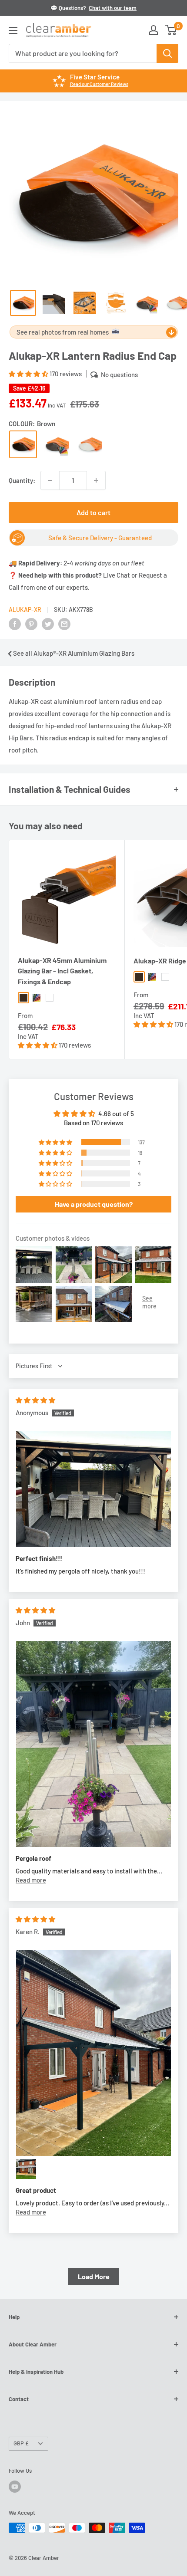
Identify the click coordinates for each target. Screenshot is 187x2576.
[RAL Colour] (57, 444)
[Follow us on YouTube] (15, 2487)
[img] (35, 1400)
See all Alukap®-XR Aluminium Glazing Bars (74, 653)
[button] (29, 374)
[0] (171, 30)
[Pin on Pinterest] (31, 623)
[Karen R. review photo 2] (26, 2169)
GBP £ (21, 2443)
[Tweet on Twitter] (48, 623)
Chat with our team (113, 8)
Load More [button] (94, 2276)
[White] (90, 444)
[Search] (167, 53)
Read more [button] (31, 1880)
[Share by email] (64, 623)
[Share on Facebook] (15, 623)
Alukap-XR (25, 609)
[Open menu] (13, 30)
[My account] (154, 30)
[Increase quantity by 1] (96, 480)
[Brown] (23, 444)
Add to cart (93, 512)
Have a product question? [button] (94, 1204)
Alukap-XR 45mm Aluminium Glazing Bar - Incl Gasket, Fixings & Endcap (62, 971)
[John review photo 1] (93, 1744)
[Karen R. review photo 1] (93, 2053)
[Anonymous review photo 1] (93, 1489)
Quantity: (22, 480)
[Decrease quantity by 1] (50, 480)
